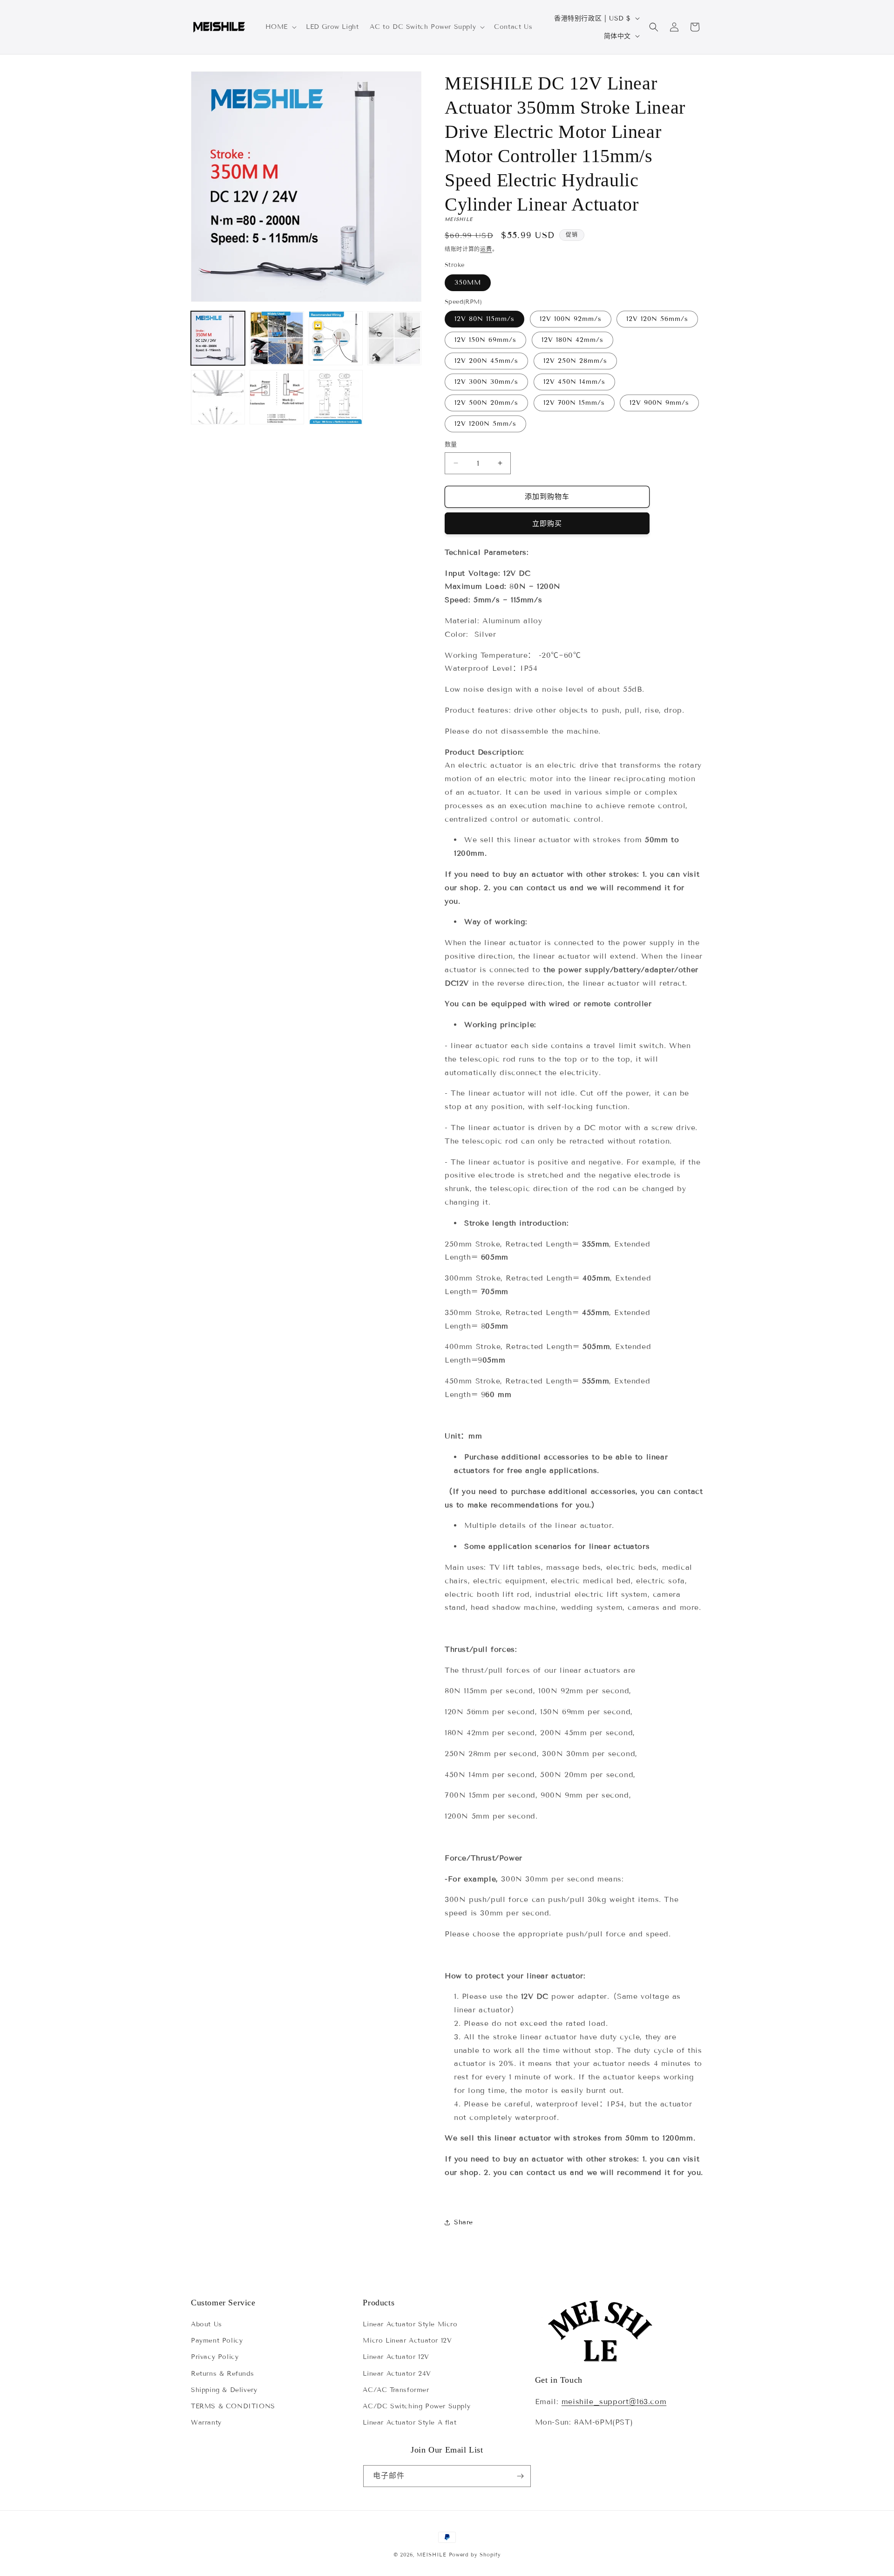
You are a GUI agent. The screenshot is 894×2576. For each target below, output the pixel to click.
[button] (280, 27)
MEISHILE (432, 2555)
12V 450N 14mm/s (574, 382)
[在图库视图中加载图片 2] (277, 338)
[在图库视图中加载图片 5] (218, 397)
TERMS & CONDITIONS (233, 2406)
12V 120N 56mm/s (657, 319)
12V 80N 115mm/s (484, 319)
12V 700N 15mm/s (574, 403)
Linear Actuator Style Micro (410, 2324)
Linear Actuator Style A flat (410, 2423)
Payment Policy (217, 2341)
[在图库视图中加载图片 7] (336, 397)
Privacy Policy (215, 2357)
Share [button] (464, 2222)
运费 (486, 249)
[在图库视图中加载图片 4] (394, 338)
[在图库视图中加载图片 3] (336, 338)
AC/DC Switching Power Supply (417, 2406)
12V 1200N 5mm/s (485, 424)
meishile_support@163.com (614, 2402)
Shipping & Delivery (224, 2390)
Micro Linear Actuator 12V (407, 2341)
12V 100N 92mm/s (571, 319)
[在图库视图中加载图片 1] (218, 338)
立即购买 (547, 524)
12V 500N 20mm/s (486, 403)
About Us (207, 2324)
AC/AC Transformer (396, 2390)
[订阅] (520, 2476)
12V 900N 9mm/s (659, 403)
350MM (468, 283)
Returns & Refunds (222, 2374)
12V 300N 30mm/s (486, 382)
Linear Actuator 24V (397, 2374)
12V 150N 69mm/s (485, 340)
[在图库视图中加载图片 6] (277, 397)
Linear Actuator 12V (396, 2357)
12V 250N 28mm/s (575, 361)
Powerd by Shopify (475, 2555)
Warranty (206, 2423)
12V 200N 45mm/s (486, 361)
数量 (451, 444)
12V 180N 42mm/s (572, 340)
